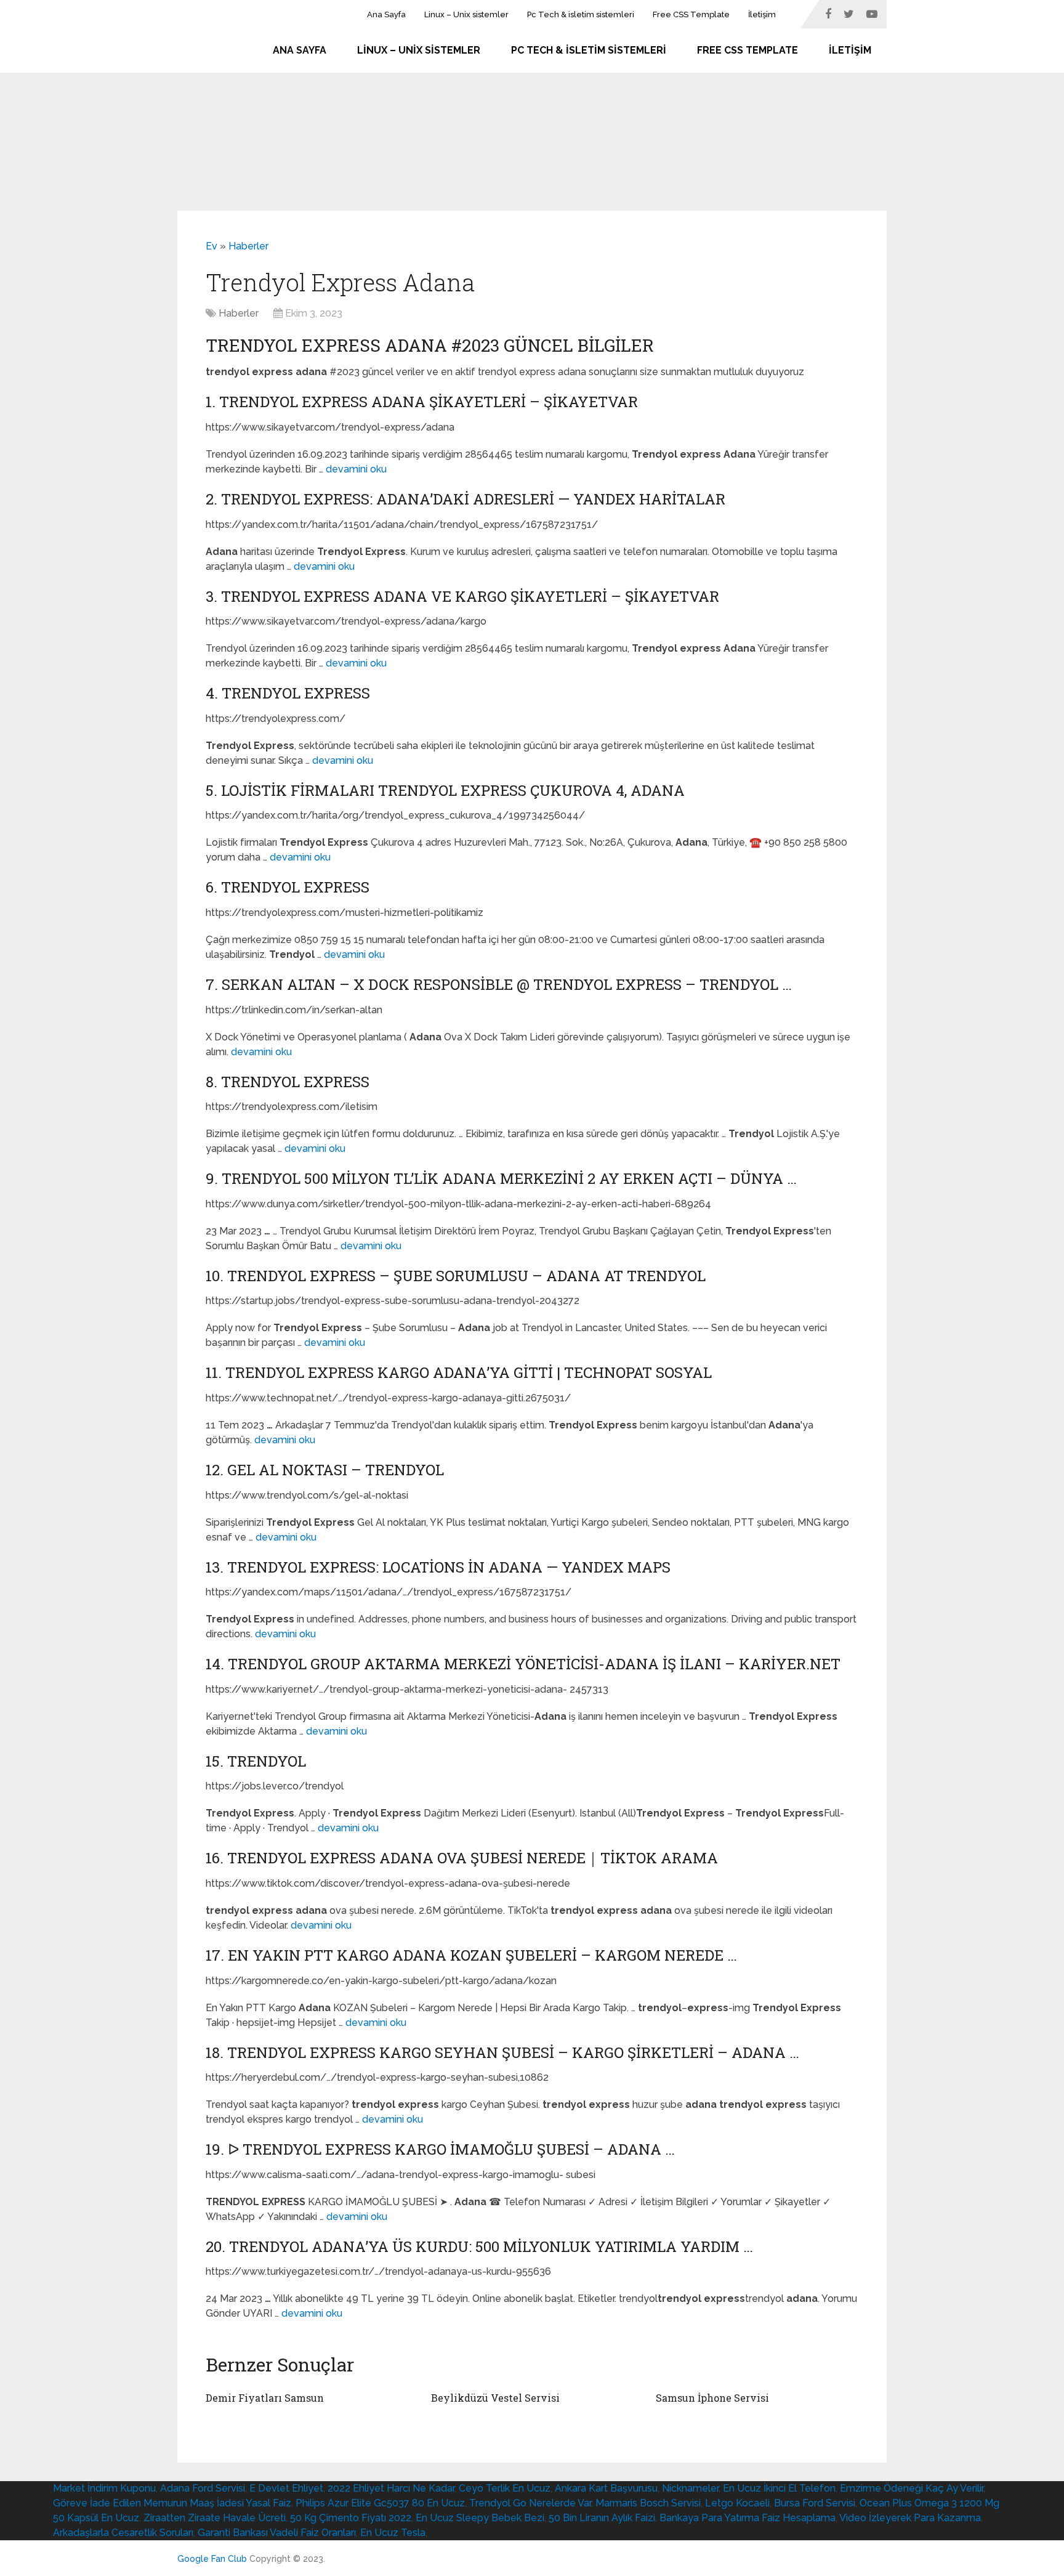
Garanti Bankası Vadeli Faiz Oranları (277, 2533)
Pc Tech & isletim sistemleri (581, 14)
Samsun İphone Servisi (712, 2398)
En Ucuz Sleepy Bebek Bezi (480, 2518)
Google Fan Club (212, 2559)
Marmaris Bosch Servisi (648, 2503)
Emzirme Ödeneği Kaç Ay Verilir (912, 2488)
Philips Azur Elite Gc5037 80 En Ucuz (380, 2503)
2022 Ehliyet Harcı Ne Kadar (391, 2488)
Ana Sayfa (386, 14)
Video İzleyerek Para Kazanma (910, 2518)
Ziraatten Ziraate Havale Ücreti (215, 2518)
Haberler (248, 246)
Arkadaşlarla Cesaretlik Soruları (123, 2533)
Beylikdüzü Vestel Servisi (495, 2398)
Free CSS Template (691, 14)
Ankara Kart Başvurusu (606, 2488)
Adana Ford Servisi (203, 2488)
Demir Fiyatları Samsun (265, 2398)
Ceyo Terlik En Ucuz (505, 2488)
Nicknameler (690, 2488)
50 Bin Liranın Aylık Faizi (602, 2518)
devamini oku (356, 469)
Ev (212, 246)
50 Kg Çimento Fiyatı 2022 (351, 2518)
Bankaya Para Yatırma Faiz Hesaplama (748, 2518)
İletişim (762, 14)
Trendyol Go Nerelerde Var (530, 2503)
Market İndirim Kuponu (104, 2488)
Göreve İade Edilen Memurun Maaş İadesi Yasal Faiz (172, 2503)
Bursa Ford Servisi (815, 2503)
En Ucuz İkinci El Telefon (779, 2488)
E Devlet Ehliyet (286, 2488)
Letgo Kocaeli (737, 2503)
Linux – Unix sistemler (466, 14)
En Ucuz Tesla (393, 2533)
